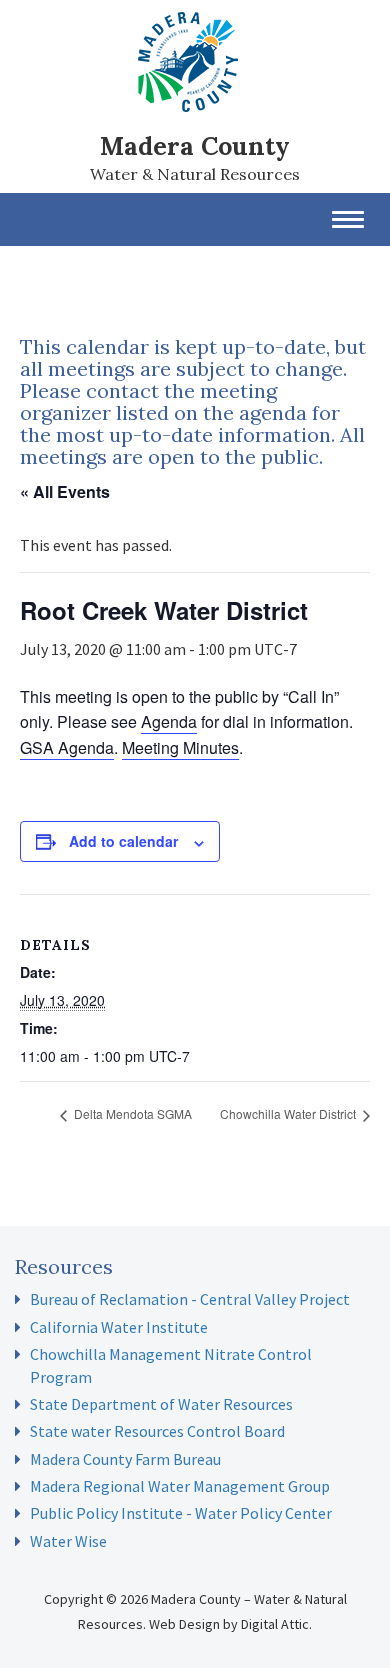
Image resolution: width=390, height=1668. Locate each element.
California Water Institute (119, 1327)
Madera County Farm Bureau (125, 1459)
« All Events (65, 491)
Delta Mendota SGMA (131, 1113)
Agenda (169, 721)
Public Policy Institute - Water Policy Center (181, 1513)
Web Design (184, 1624)
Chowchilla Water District (289, 1113)
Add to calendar (123, 841)
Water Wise (68, 1541)
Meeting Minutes (180, 747)
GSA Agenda (67, 747)
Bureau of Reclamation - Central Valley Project (190, 1299)
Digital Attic (275, 1624)
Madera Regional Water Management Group (180, 1486)
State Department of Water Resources (161, 1404)
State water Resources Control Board (157, 1431)
